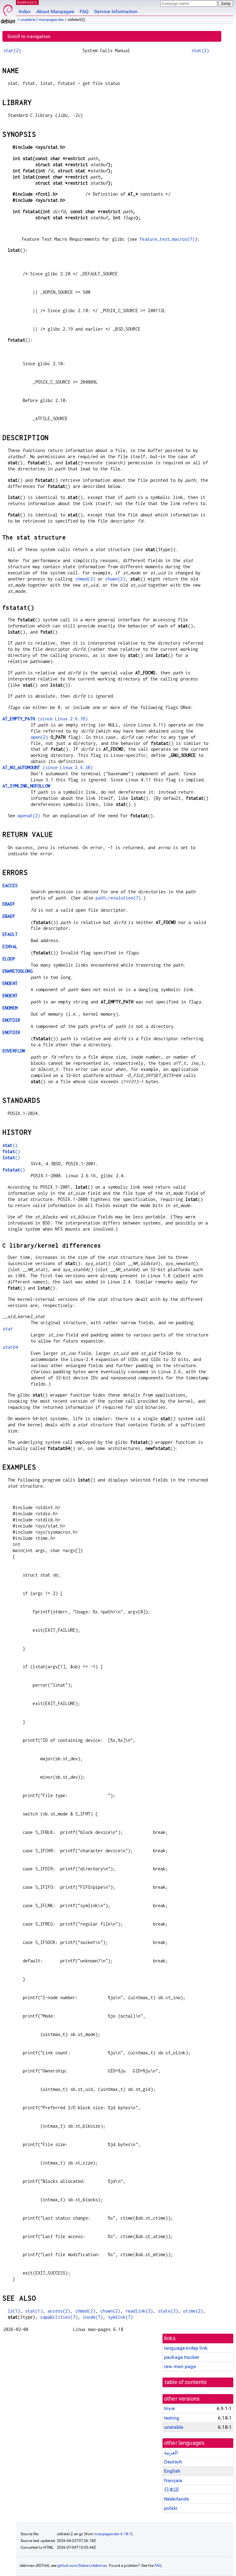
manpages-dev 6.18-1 (113, 2534)
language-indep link (186, 2348)
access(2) (59, 2311)
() (10, 1145)
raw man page (180, 2366)
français (173, 2480)
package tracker (182, 2357)
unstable (28, 20)
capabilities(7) (59, 2317)
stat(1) (34, 2311)
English (172, 2471)
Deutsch (173, 2462)
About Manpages (55, 11)
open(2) (39, 737)
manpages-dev (51, 20)
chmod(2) (85, 579)
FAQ (84, 11)
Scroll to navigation (29, 36)
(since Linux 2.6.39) (45, 719)
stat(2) (12, 50)
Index (25, 11)
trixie (169, 2408)
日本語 (171, 2490)
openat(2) (29, 816)
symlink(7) (120, 2317)
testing (172, 2418)
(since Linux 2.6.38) (47, 767)
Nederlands (177, 2499)
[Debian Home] (8, 12)
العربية (171, 2453)
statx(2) (168, 2311)
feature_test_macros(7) (167, 239)
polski (171, 2508)
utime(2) (193, 2311)
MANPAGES (27, 2)
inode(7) (93, 2317)
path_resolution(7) (118, 898)
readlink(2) (139, 2311)
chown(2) (115, 579)
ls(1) (14, 2311)
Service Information (116, 11)
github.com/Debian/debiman (82, 2566)
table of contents (186, 2382)
